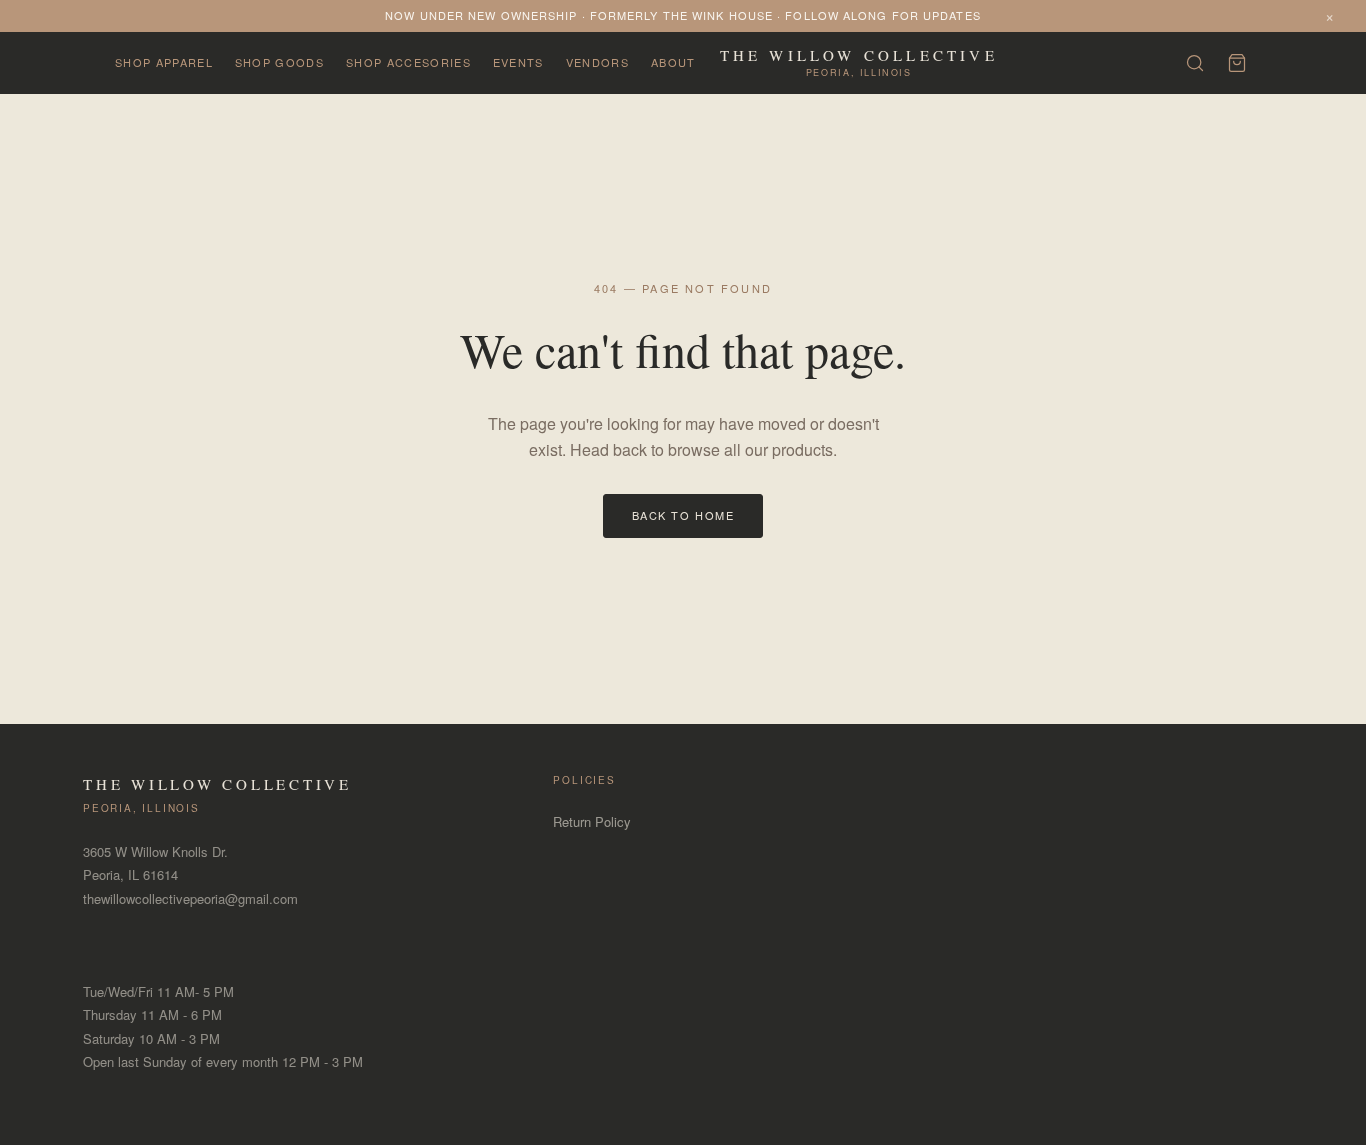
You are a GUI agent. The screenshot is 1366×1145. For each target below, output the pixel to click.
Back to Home (683, 515)
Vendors (597, 62)
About (673, 62)
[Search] (1195, 63)
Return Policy (592, 821)
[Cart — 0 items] (1237, 63)
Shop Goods (279, 62)
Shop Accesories (408, 62)
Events (518, 62)
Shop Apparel (164, 62)
